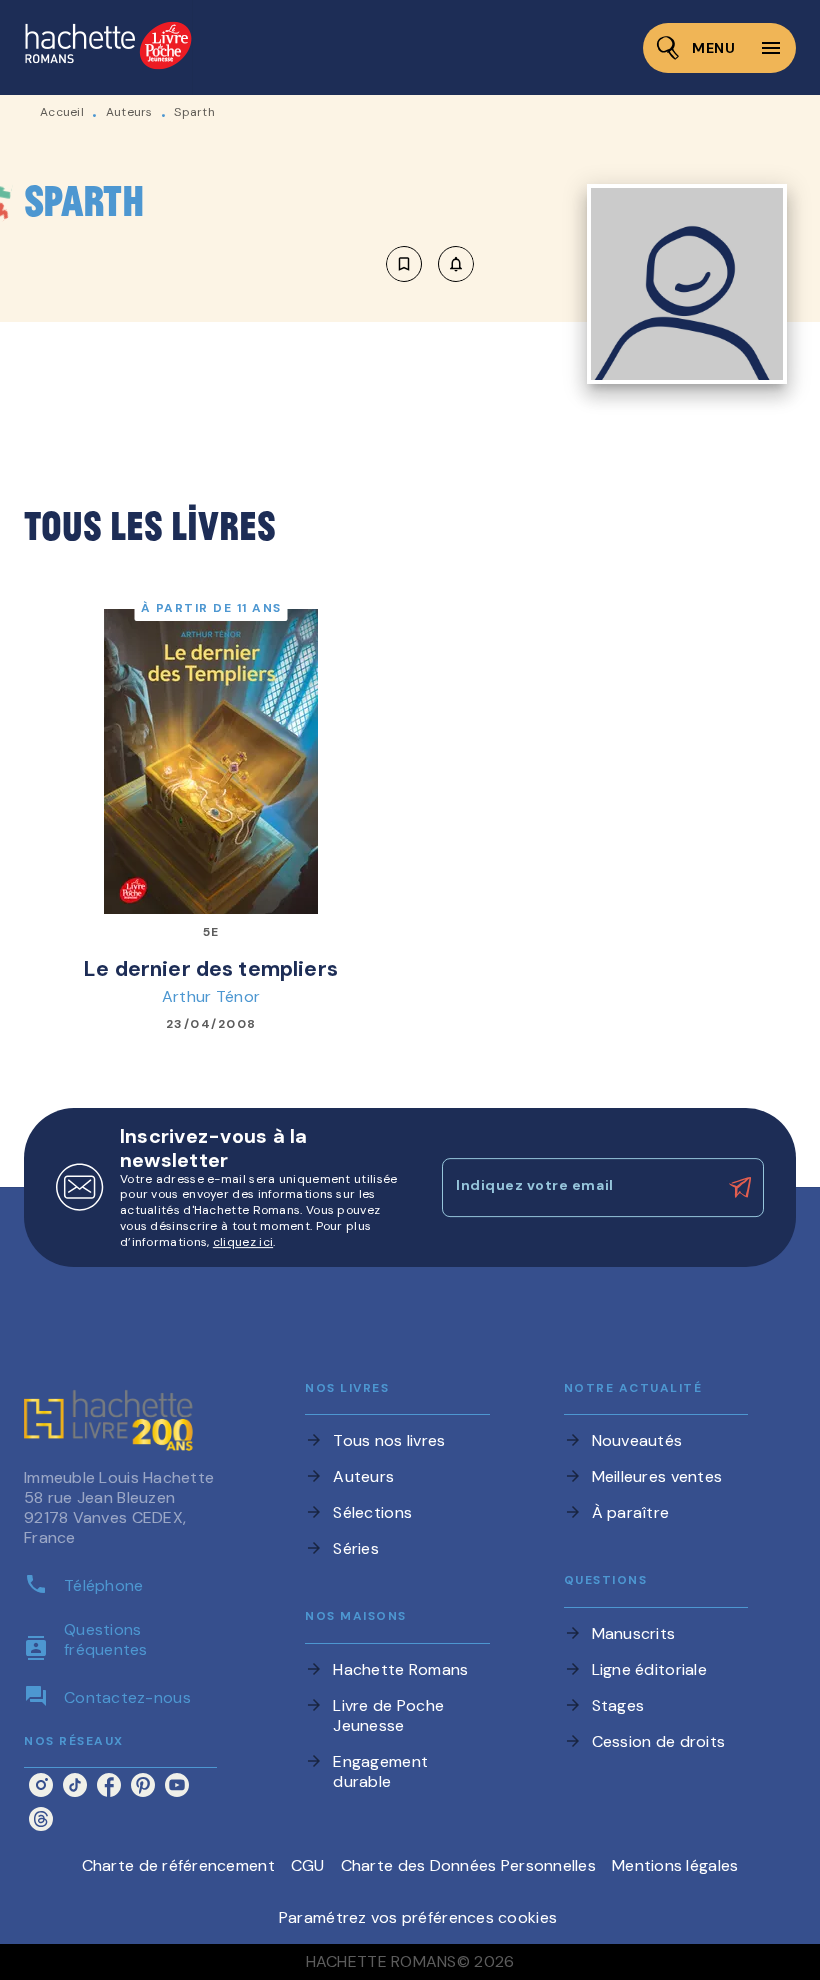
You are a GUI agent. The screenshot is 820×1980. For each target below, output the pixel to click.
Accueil (62, 112)
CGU (308, 1865)
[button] (430, 264)
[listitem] (41, 1785)
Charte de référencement (178, 1865)
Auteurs (129, 112)
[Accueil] (108, 47)
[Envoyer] (740, 1188)
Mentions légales (675, 1865)
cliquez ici (243, 1242)
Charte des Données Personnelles (468, 1865)
